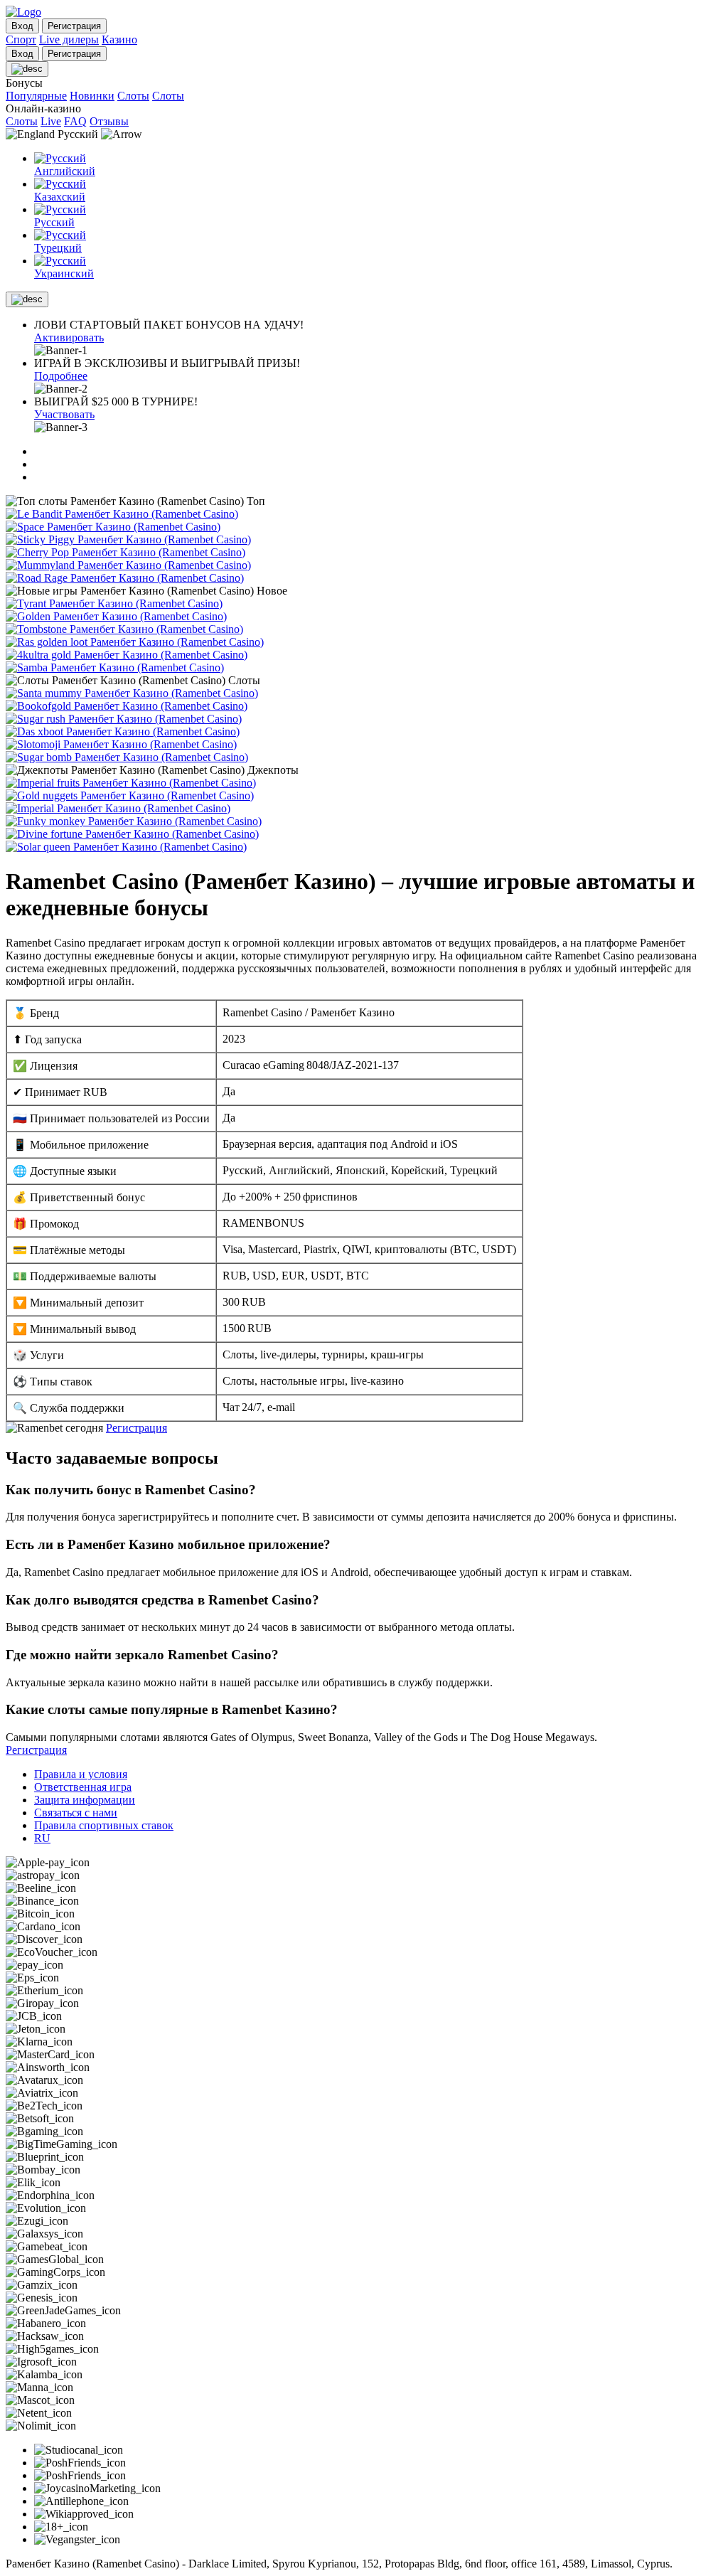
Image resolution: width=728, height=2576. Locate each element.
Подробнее (61, 376)
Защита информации (85, 1800)
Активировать (69, 337)
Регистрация (136, 1428)
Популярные (36, 96)
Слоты (133, 96)
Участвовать (64, 414)
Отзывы (109, 121)
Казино (119, 39)
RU (42, 1838)
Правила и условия (81, 1774)
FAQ (75, 121)
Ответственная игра (83, 1787)
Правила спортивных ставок (104, 1825)
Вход (22, 26)
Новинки (92, 96)
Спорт (21, 39)
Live (51, 121)
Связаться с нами (76, 1813)
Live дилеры (69, 39)
